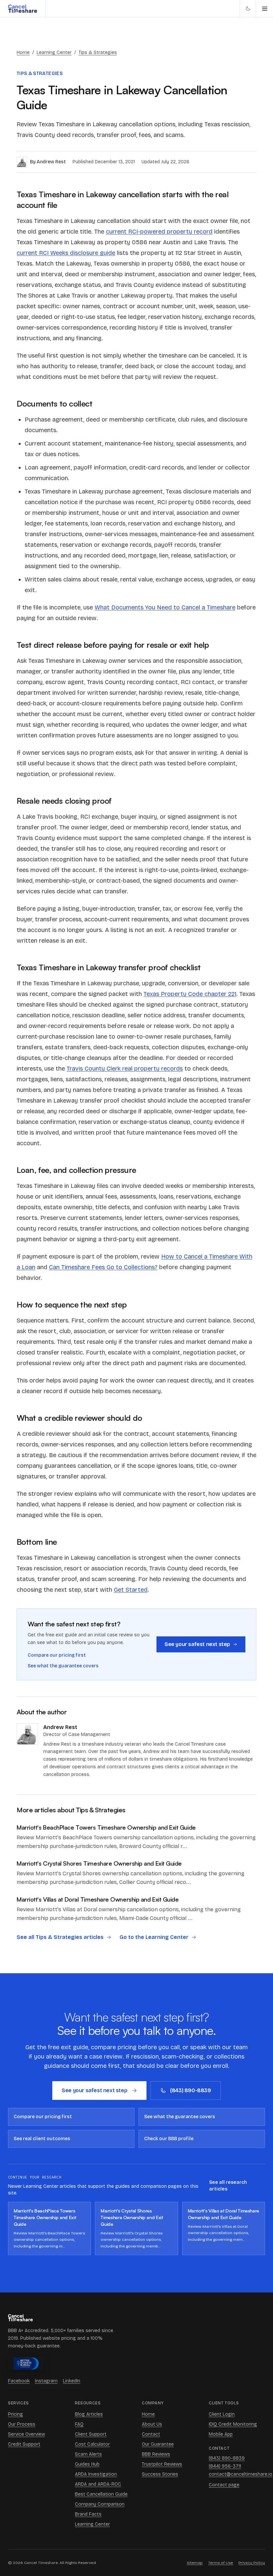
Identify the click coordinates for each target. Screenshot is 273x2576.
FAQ (79, 2424)
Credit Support (24, 2444)
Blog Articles (89, 2414)
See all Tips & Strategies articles (60, 1937)
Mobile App (221, 2434)
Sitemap (195, 2563)
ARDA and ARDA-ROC (98, 2484)
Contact (151, 2434)
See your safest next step (197, 1644)
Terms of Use (221, 2563)
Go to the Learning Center (154, 1937)
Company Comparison (100, 2504)
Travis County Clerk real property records (125, 1069)
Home (23, 52)
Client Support (91, 2434)
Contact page (224, 2485)
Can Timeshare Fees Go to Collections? (103, 1267)
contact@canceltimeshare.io (237, 2474)
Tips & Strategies (98, 52)
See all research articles (228, 2186)
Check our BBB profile (169, 2139)
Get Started (131, 1590)
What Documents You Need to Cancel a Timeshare (165, 607)
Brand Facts (88, 2514)
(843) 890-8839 (190, 2090)
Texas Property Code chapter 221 (190, 994)
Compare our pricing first (57, 1655)
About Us (152, 2424)
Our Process (22, 2424)
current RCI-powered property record (159, 232)
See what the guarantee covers (63, 1666)
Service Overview (26, 2434)
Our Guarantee (158, 2444)
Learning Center (54, 52)
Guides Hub (87, 2464)
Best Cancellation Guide (101, 2494)
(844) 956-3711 (225, 2466)
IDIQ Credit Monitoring (233, 2424)
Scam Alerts (88, 2454)
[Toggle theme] (248, 8)
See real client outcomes (42, 2139)
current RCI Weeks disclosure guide (66, 253)
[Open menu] (264, 8)
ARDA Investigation (96, 2474)
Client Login (222, 2414)
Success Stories (160, 2474)
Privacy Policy (252, 2563)
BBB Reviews (156, 2454)
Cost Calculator (92, 2444)
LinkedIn (72, 2381)
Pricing (15, 2414)
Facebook (19, 2381)
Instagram (46, 2381)
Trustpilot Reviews (162, 2464)
